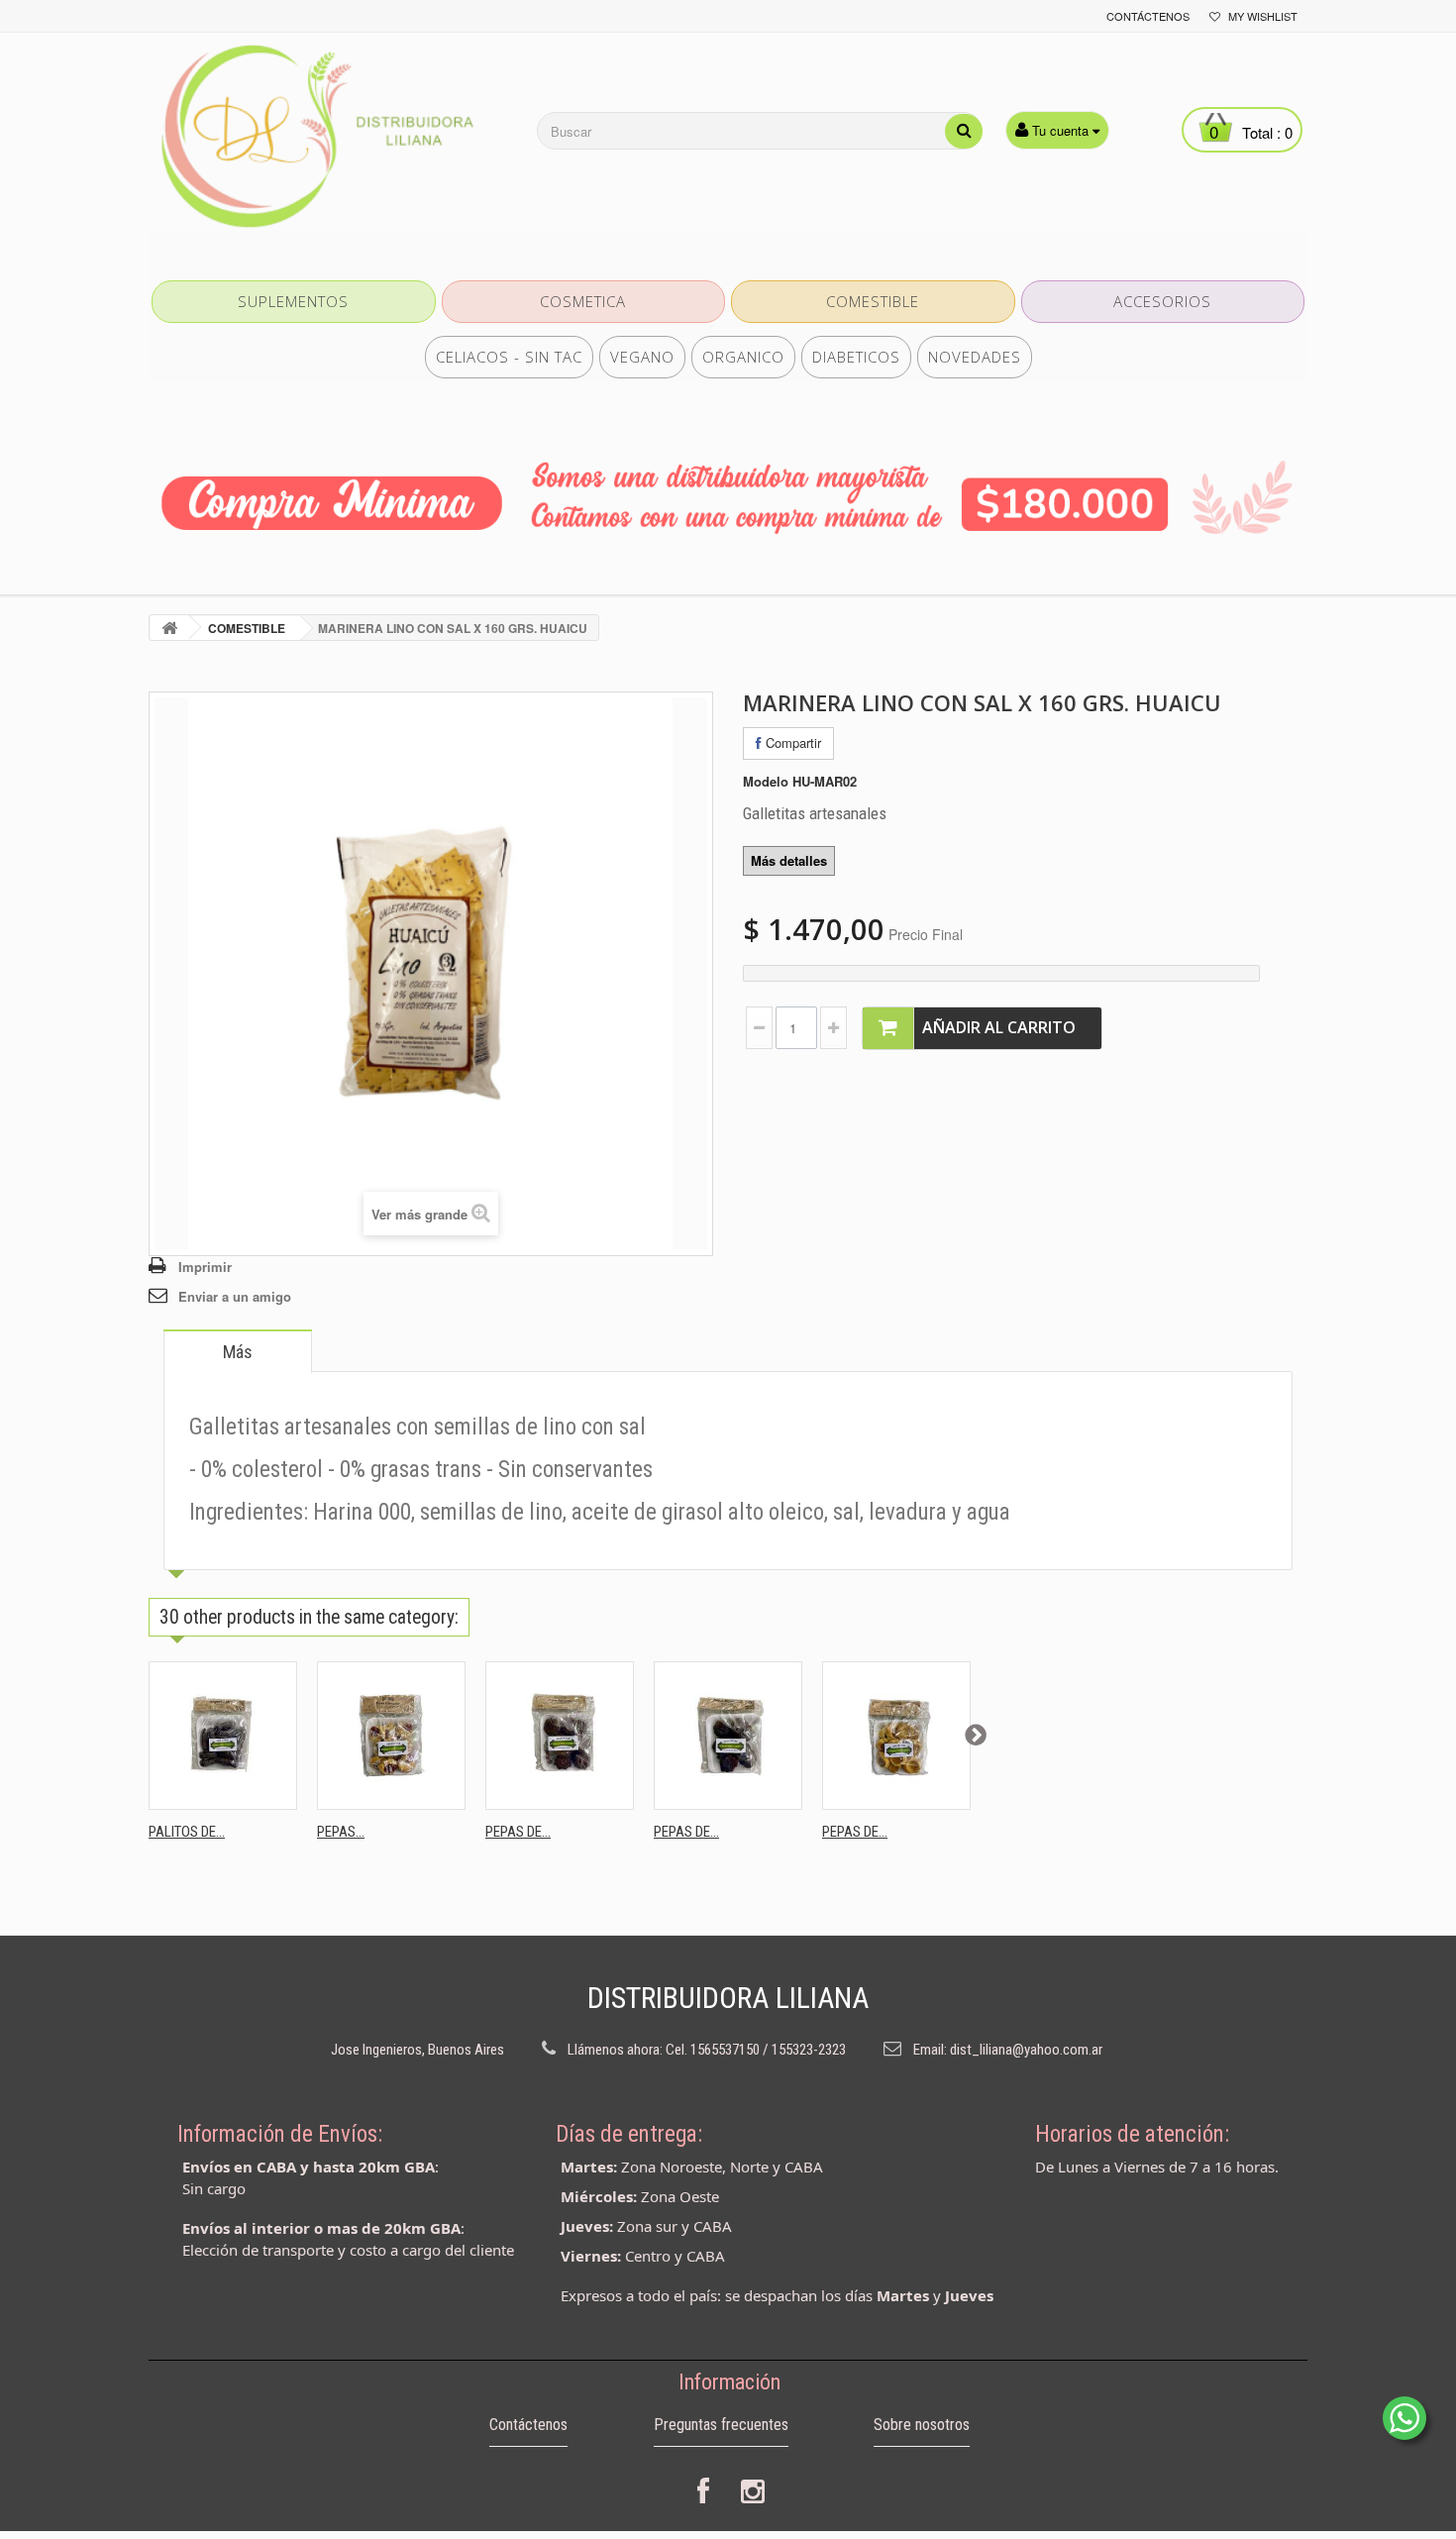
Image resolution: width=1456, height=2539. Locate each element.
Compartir (791, 742)
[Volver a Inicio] (169, 628)
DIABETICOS (856, 357)
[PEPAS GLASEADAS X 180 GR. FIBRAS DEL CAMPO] (391, 1736)
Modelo (766, 782)
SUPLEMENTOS (293, 301)
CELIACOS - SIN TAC (509, 357)
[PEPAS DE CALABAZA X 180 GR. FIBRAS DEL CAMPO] (896, 1736)
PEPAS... (341, 1832)
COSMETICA (583, 301)
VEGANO (642, 357)
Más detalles (789, 860)
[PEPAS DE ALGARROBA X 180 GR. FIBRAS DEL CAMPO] (560, 1736)
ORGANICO (743, 357)
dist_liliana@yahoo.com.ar (1026, 2050)
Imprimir (205, 1267)
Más (238, 1352)
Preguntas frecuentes (721, 2425)
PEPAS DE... (518, 1832)
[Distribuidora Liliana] (332, 137)
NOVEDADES (975, 357)
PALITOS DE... (187, 1832)
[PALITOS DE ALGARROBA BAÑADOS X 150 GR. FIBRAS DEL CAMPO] (223, 1736)
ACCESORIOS (1162, 301)
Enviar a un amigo (235, 1296)
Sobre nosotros (922, 2425)
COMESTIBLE (873, 301)
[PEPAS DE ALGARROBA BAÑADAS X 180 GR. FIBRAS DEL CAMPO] (728, 1736)
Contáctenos (1148, 16)
